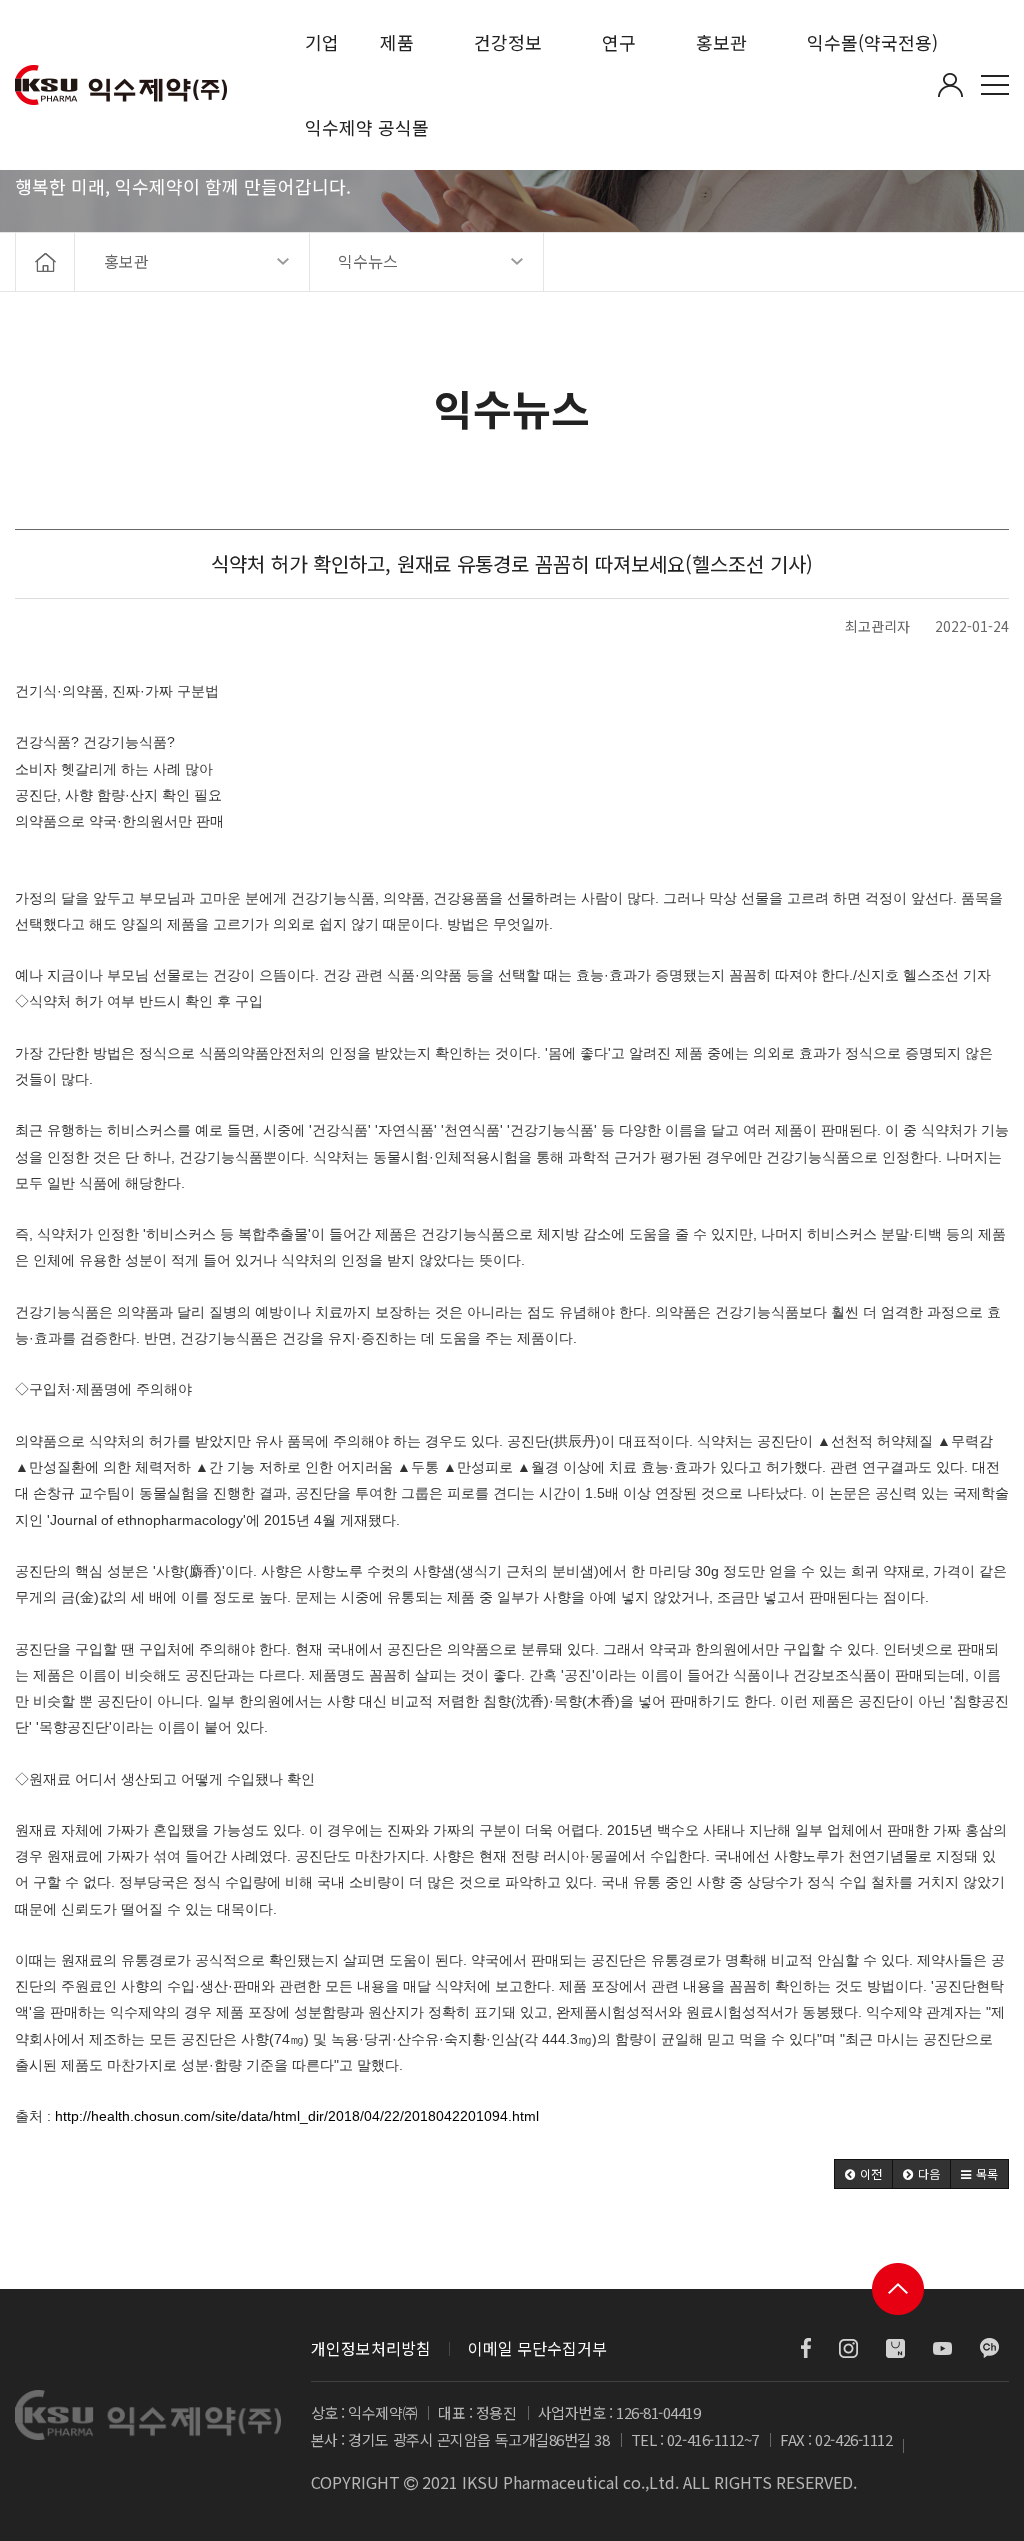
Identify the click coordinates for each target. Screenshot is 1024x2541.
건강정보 (508, 42)
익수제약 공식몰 (367, 127)
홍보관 (721, 42)
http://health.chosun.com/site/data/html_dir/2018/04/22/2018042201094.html (297, 2116)
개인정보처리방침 (371, 2348)
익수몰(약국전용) (872, 42)
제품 (397, 42)
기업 (322, 42)
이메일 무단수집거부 (537, 2348)
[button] (863, 2174)
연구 (619, 42)
